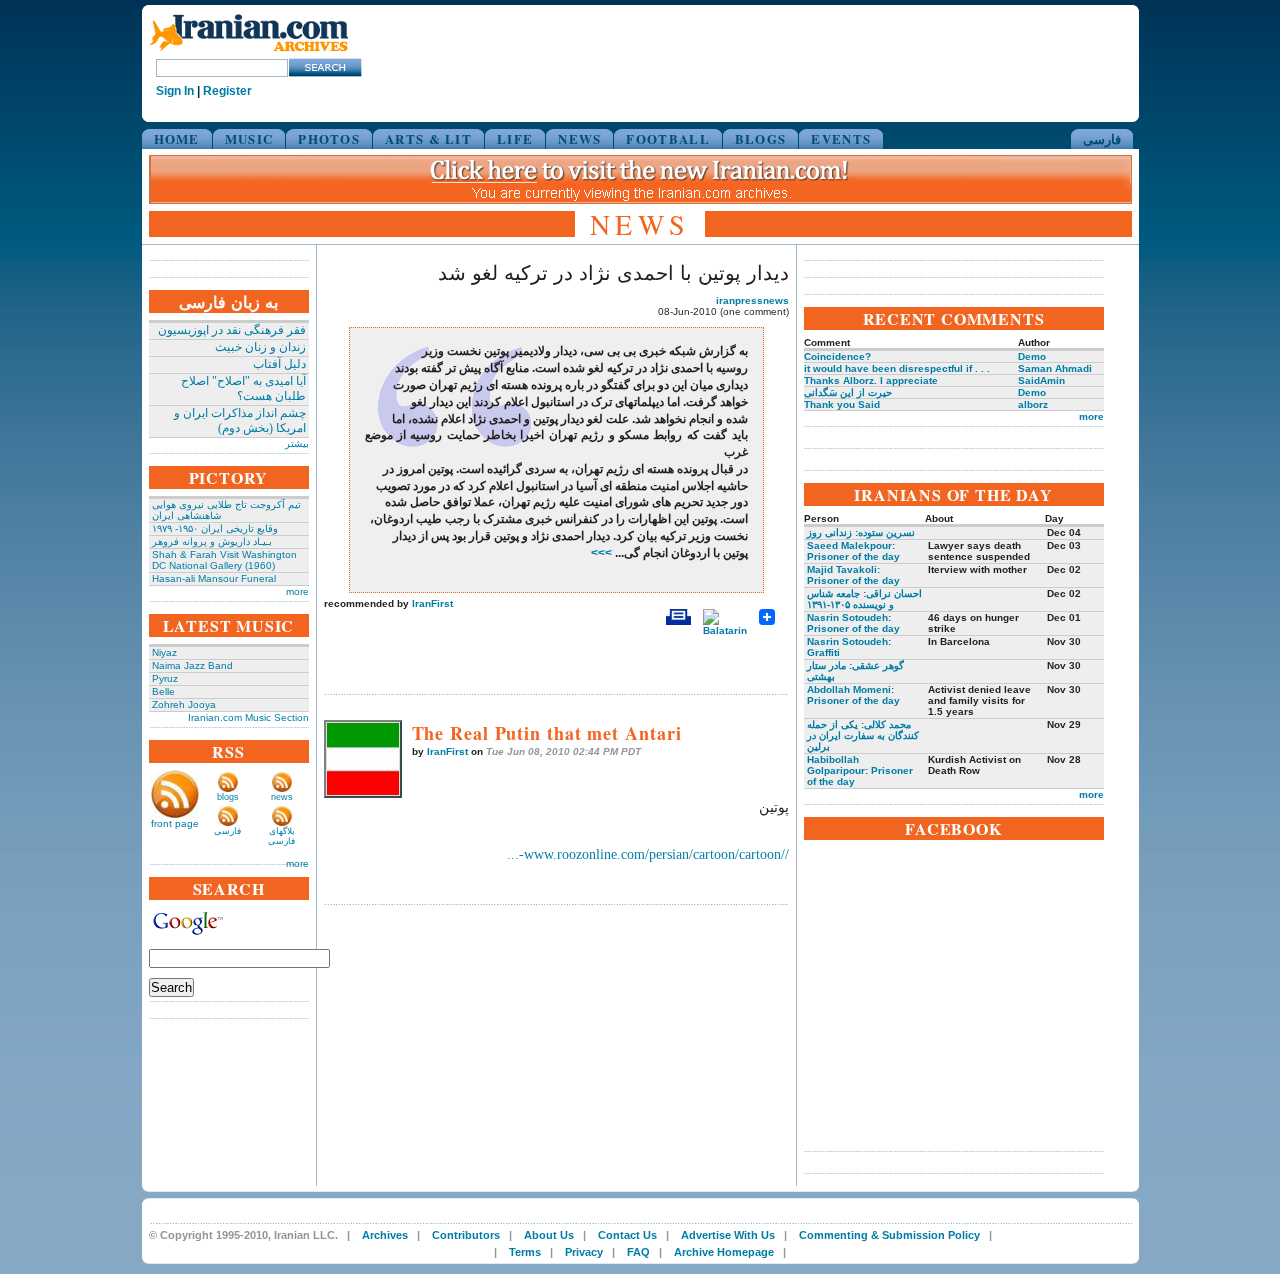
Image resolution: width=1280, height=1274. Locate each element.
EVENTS (841, 138)
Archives (385, 1235)
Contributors (466, 1235)
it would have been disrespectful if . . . (897, 368)
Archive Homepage (724, 1252)
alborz (1033, 404)
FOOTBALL (667, 138)
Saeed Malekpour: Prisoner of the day (853, 551)
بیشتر (297, 443)
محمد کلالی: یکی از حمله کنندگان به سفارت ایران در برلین (863, 735)
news (282, 797)
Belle (163, 691)
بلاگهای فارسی (281, 836)
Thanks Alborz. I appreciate (871, 380)
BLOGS (761, 138)
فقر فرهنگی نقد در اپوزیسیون (232, 330)
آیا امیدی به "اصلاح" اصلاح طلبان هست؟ (243, 388)
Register (227, 91)
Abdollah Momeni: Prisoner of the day (853, 695)
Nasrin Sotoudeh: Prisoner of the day (853, 623)
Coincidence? (837, 356)
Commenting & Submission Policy (889, 1235)
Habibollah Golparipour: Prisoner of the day (860, 770)
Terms (525, 1252)
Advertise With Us (728, 1235)
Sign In (175, 91)
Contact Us (627, 1235)
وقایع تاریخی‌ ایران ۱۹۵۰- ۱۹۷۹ (215, 528)
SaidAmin (1041, 380)
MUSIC (249, 138)
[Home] (249, 52)
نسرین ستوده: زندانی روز (861, 532)
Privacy (584, 1252)
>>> (603, 553)
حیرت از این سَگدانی (848, 392)
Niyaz (164, 652)
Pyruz (165, 678)
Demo (1032, 356)
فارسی (1102, 138)
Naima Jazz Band (192, 665)
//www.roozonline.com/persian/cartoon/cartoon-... (648, 854)
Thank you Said (842, 404)
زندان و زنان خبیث (260, 347)
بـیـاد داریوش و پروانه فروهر (212, 541)
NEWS (579, 138)
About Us (549, 1235)
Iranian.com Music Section (248, 717)
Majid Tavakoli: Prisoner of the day (853, 575)
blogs (228, 797)
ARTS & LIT (428, 138)
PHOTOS (329, 138)
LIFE (515, 138)
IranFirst (432, 603)
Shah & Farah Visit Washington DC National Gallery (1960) (224, 560)
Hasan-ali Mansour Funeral (214, 578)
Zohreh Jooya (184, 704)
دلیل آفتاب (279, 364)
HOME (177, 138)
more (297, 591)
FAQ (638, 1252)
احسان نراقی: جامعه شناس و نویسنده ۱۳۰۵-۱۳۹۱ (864, 599)
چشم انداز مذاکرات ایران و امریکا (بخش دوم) (240, 420)
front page (175, 823)
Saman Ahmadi (1055, 368)
